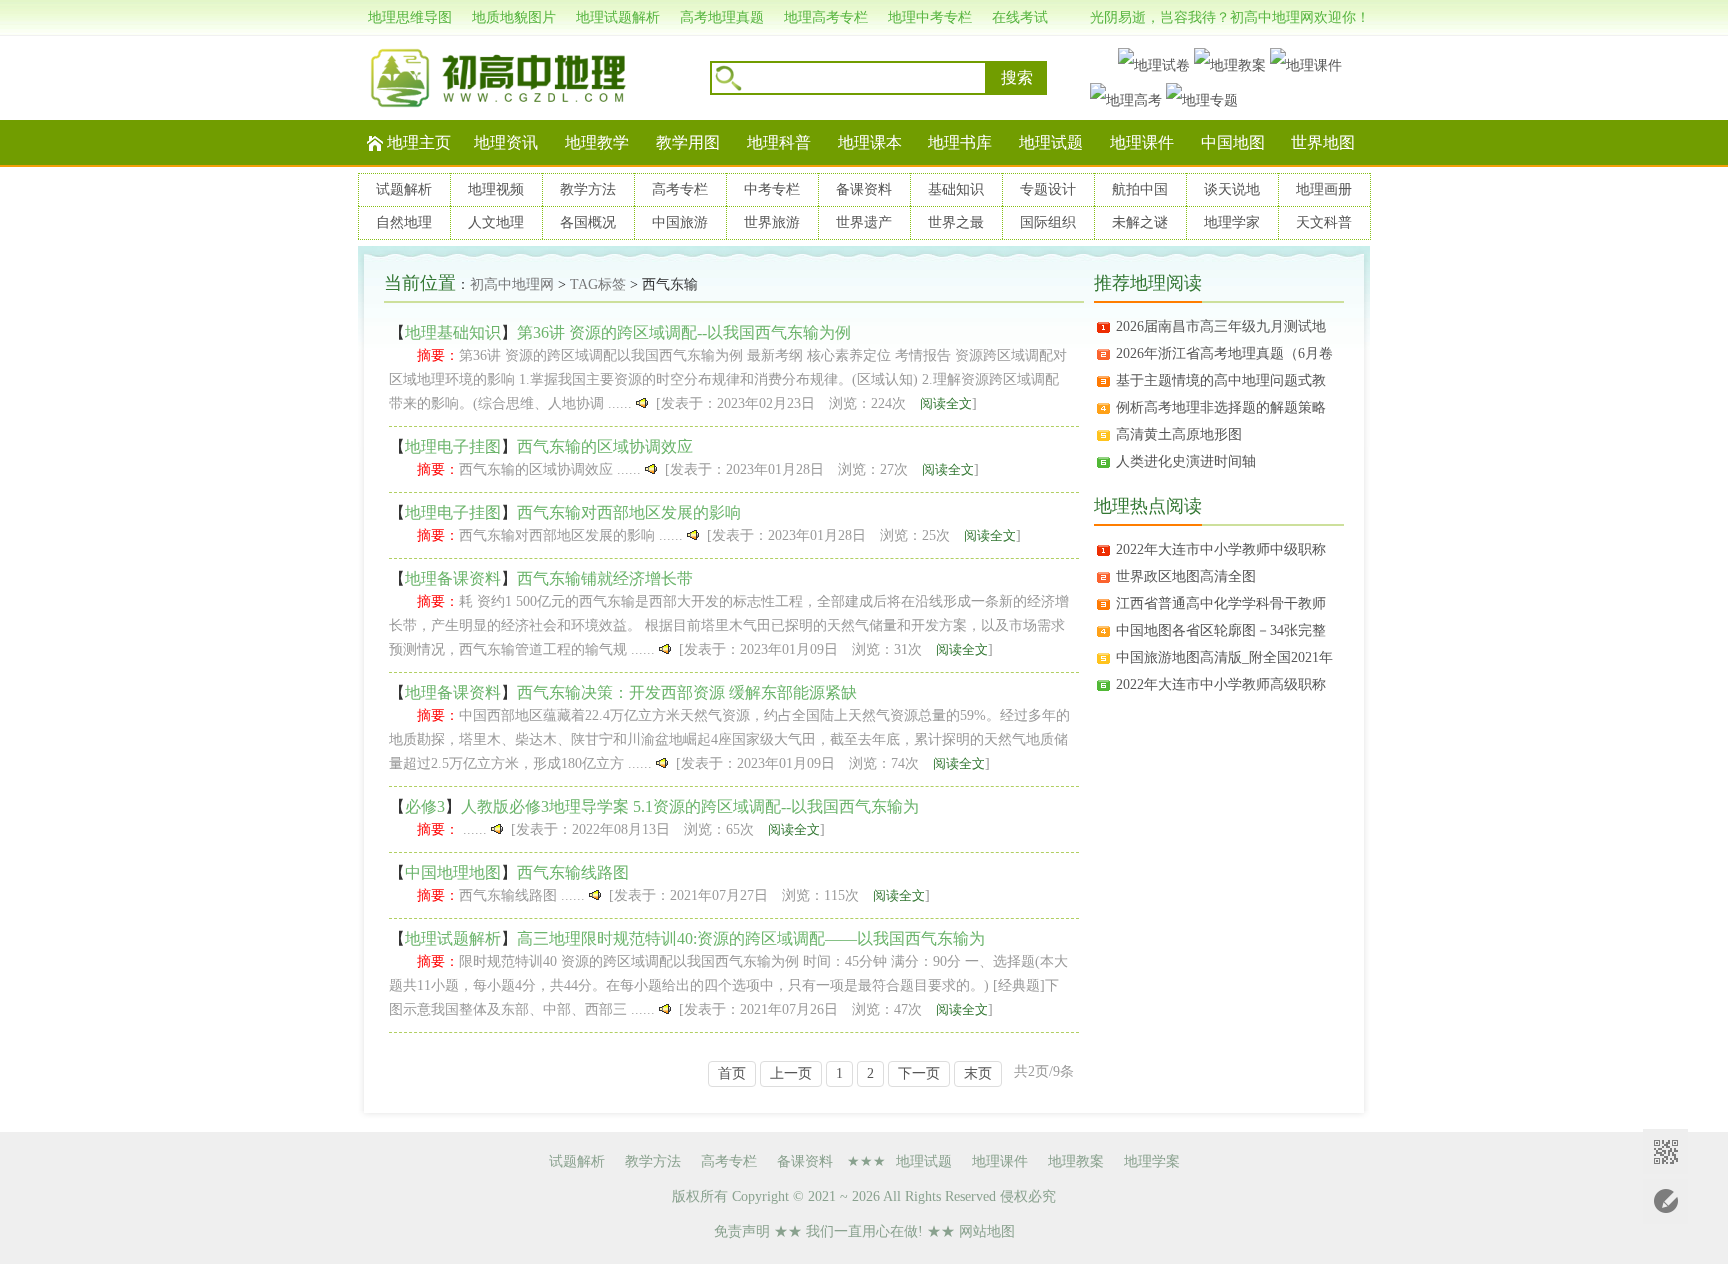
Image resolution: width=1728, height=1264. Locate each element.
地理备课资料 (453, 578)
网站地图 (987, 1231)
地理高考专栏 (826, 17)
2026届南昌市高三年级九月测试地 (1221, 326)
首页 (732, 1073)
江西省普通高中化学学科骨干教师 (1221, 603)
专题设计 (1048, 189)
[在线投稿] (1665, 1201)
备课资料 (864, 189)
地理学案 (1152, 1161)
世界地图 (1323, 142)
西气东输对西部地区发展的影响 (629, 512)
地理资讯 (506, 142)
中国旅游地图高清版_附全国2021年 (1224, 657)
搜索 (1017, 77)
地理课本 (870, 142)
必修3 (425, 806)
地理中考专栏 (930, 17)
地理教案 (1076, 1161)
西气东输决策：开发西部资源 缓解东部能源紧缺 (687, 692)
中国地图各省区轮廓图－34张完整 (1221, 630)
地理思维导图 (410, 17)
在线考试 (1020, 17)
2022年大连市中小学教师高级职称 (1221, 684)
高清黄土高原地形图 (1179, 434)
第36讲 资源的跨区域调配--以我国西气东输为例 (684, 332)
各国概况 (588, 222)
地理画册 (1324, 189)
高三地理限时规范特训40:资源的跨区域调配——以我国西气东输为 (751, 938)
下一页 (919, 1073)
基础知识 (956, 189)
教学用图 (688, 142)
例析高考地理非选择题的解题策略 (1221, 407)
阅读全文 (946, 403)
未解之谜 (1140, 222)
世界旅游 (772, 222)
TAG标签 (598, 284)
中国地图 (1233, 142)
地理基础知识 (453, 332)
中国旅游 (680, 222)
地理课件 (1142, 142)
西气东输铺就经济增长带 (605, 578)
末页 (978, 1073)
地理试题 (1051, 142)
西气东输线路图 (573, 872)
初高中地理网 (512, 284)
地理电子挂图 (453, 446)
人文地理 (496, 222)
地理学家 (1232, 222)
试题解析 (404, 189)
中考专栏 (772, 189)
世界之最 (956, 222)
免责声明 (742, 1231)
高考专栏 (680, 189)
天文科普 (1324, 222)
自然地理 (404, 222)
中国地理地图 (453, 872)
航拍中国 (1140, 189)
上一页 (791, 1073)
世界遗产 (864, 222)
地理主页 (419, 142)
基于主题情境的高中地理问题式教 (1221, 380)
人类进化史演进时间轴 (1186, 461)
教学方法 (588, 189)
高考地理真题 (722, 17)
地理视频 (496, 189)
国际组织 (1048, 222)
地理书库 (960, 142)
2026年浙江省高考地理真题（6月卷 (1224, 353)
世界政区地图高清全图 (1186, 576)
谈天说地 (1232, 189)
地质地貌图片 (514, 17)
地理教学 (597, 142)
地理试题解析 (618, 17)
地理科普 (779, 142)
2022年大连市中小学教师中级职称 (1221, 549)
